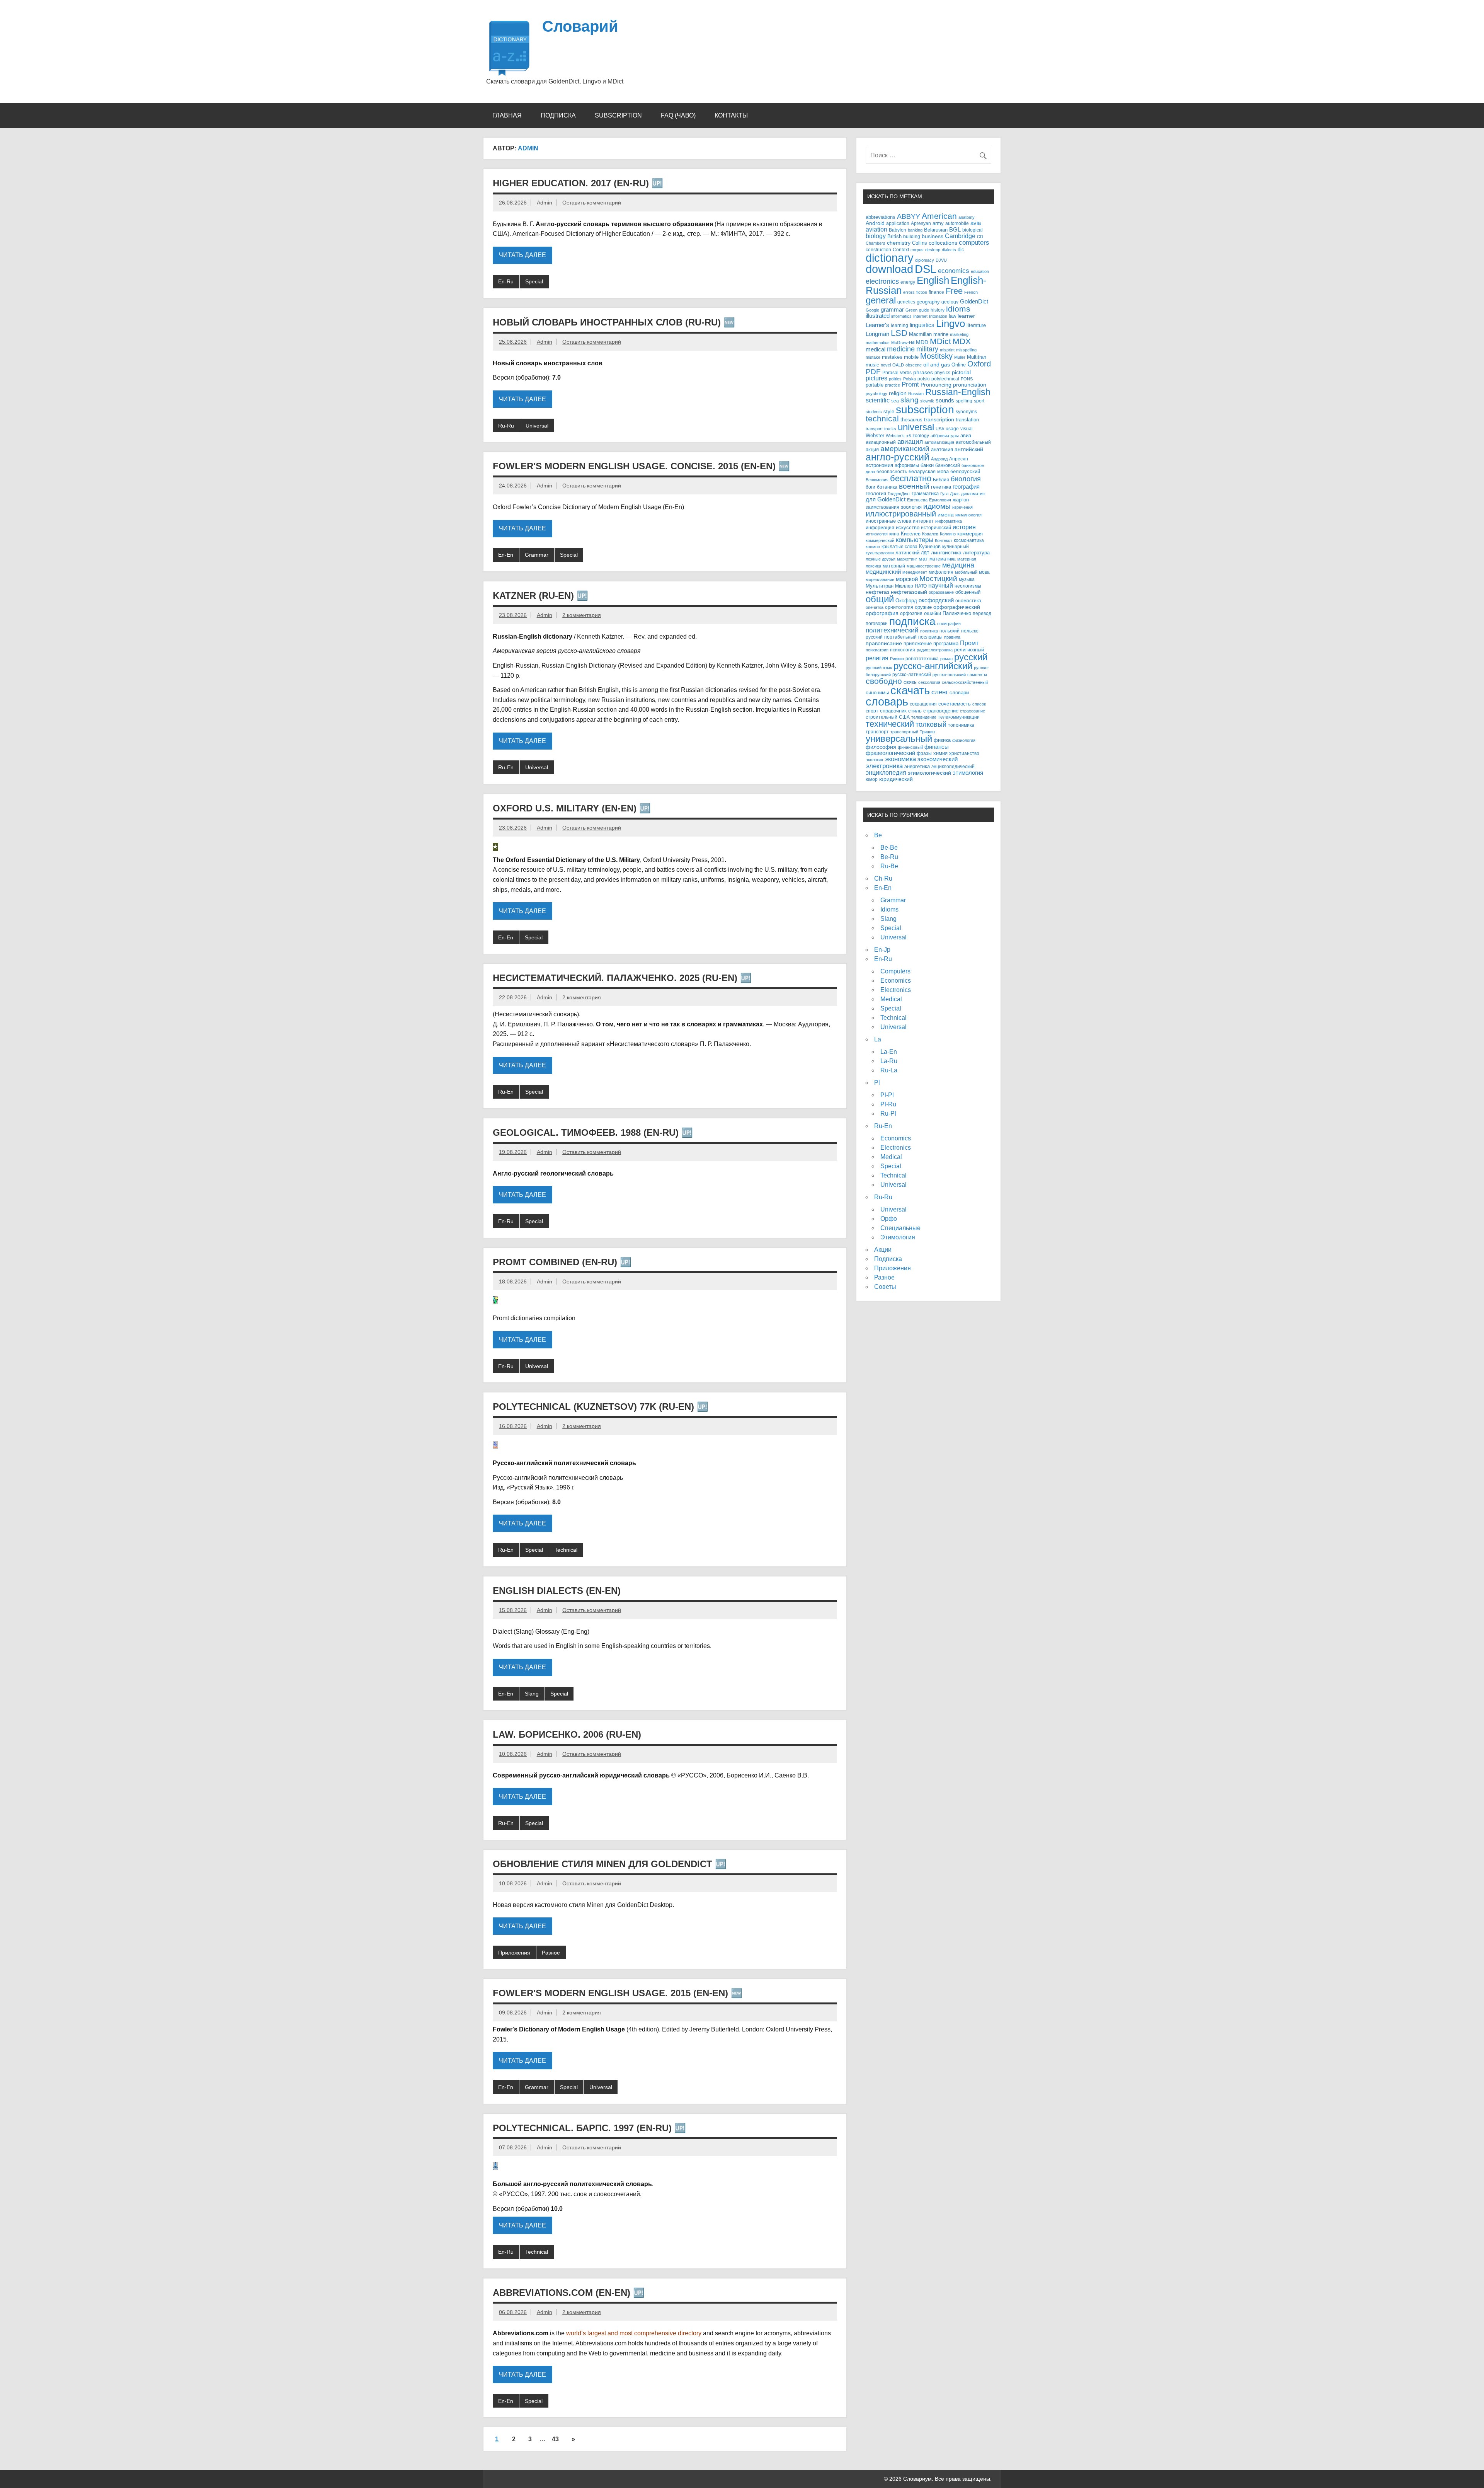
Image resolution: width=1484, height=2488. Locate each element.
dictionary (890, 258)
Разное (551, 1953)
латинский (907, 553)
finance (936, 292)
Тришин (927, 732)
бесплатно (911, 478)
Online (959, 365)
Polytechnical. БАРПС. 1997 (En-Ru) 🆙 (589, 2128)
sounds (945, 400)
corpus (917, 250)
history (938, 310)
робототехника (922, 659)
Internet (920, 316)
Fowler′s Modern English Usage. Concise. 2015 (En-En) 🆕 (641, 466)
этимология (968, 773)
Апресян (959, 459)
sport (979, 401)
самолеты (977, 675)
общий (880, 599)
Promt (910, 384)
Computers (895, 971)
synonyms (966, 412)
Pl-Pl (887, 1095)
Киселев (911, 534)
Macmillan (920, 334)
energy (908, 282)
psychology (876, 394)
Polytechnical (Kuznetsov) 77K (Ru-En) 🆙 (601, 1407)
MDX (962, 341)
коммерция (970, 534)
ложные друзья (881, 559)
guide (924, 310)
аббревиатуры (945, 436)
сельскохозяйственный (965, 682)
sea (895, 401)
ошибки (933, 613)
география (966, 487)
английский (969, 449)
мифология (941, 572)
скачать (910, 690)
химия (940, 753)
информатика (949, 521)
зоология (911, 507)
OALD (898, 365)
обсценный (968, 592)
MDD (922, 342)
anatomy (967, 217)
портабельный (900, 637)
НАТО (921, 586)
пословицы (930, 637)
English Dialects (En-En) (557, 1591)
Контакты (731, 115)
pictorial (961, 372)
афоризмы (907, 465)
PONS (967, 379)
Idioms (889, 909)
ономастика (968, 601)
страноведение (941, 711)
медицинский (883, 572)
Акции (883, 1250)
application (898, 223)
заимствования (882, 507)
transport (874, 429)
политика (929, 631)
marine (941, 334)
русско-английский (933, 666)
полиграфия (949, 624)
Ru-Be (889, 866)
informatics (901, 316)
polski (924, 379)
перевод (982, 613)
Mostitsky (936, 356)
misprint (947, 350)
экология (874, 760)
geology (950, 302)
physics (942, 372)
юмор (872, 779)
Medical (891, 999)
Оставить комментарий (592, 203)
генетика (941, 487)
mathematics (878, 343)
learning (899, 325)
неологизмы (968, 586)
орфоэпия (911, 613)
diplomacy (925, 260)
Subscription (618, 115)
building (912, 236)
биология (966, 479)
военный (914, 486)
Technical (566, 1550)
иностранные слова (888, 521)
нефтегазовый (909, 592)
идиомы (937, 506)
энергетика (917, 766)
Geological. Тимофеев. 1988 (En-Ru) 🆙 (593, 1132)
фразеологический (890, 753)
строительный (882, 717)
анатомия (942, 449)
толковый (931, 724)
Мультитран (880, 586)
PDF (873, 372)
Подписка (558, 115)
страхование (973, 711)
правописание (884, 643)
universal (916, 427)
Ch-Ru (883, 878)
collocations (943, 243)
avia (976, 223)
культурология (880, 553)
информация (880, 527)
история (964, 527)
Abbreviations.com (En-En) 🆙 (569, 2293)
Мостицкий (938, 578)
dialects (949, 250)
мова (984, 572)
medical (876, 349)
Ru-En (506, 767)
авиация (910, 441)
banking (915, 230)
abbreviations (881, 217)
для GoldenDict (886, 499)
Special (534, 281)
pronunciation (970, 385)
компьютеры (915, 540)
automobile (957, 223)
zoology (921, 435)
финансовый (910, 747)
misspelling (966, 350)
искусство (908, 528)
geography (928, 302)
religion (898, 393)
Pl (877, 1083)
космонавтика (969, 540)
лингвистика (946, 552)
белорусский (965, 471)
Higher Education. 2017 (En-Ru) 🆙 (578, 183)
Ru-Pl (888, 1114)
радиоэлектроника (935, 650)
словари (959, 693)
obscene (914, 365)
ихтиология (877, 534)
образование (941, 592)
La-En (889, 1052)
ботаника (887, 487)
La (878, 1039)
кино (894, 534)
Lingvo (950, 324)
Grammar (537, 555)
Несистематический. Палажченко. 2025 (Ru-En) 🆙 (622, 978)
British (894, 237)
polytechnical (945, 379)
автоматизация (939, 442)
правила (952, 637)
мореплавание (880, 579)
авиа (966, 435)
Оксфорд (906, 601)
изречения (962, 507)
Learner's (877, 325)
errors (909, 292)
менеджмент (915, 572)
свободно (884, 681)
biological (973, 230)
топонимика (961, 725)
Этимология (898, 1237)
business (933, 236)
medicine (901, 349)
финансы (937, 747)
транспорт (877, 732)
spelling (964, 401)
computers (974, 242)
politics (895, 379)
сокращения (923, 704)
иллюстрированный (901, 514)
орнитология (899, 607)
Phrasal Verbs (897, 372)
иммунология (968, 515)
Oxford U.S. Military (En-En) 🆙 (572, 808)
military (927, 349)
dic (961, 250)
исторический (936, 527)
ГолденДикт (899, 494)
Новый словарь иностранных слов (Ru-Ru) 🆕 (614, 322)
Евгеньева (917, 500)
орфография (882, 613)
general (881, 300)
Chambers (876, 243)
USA (940, 429)
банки (927, 465)
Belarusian (936, 230)
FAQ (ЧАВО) (678, 115)
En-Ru (506, 281)
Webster (875, 436)
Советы (885, 1287)
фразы (924, 753)
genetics (906, 302)
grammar (892, 310)
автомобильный (973, 442)
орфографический (957, 607)
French (971, 292)
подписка (912, 621)
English (933, 280)
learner (966, 316)
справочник (893, 711)
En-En (506, 555)
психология (903, 650)
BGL (955, 229)
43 (555, 2439)
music (872, 365)
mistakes (892, 357)
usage (952, 429)
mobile (911, 357)
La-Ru (889, 1061)
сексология (929, 682)
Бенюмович (877, 480)
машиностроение (924, 566)
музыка (967, 579)
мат (923, 559)
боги (870, 487)
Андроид (939, 459)
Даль (955, 494)
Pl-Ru (888, 1104)
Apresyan (921, 223)
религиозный (969, 650)
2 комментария (582, 615)
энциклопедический (953, 766)
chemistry (899, 243)
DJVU (941, 260)
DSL (926, 269)
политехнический (892, 630)
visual (967, 429)
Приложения (514, 1953)
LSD (899, 333)
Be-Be (889, 848)
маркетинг (907, 559)
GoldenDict (974, 302)
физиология (964, 740)
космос (873, 547)
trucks (890, 429)
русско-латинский (912, 674)
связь (910, 682)
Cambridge (960, 236)
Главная (507, 115)
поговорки (877, 623)
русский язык (879, 668)
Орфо (889, 1219)
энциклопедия (886, 772)
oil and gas (937, 365)
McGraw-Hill (903, 343)
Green (911, 310)
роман (946, 659)
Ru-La (889, 1070)
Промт (969, 643)
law (952, 316)
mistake (873, 357)
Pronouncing (936, 385)
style (889, 412)
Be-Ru (889, 857)
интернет (923, 521)
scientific (878, 400)
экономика (900, 759)
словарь (887, 702)
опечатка (875, 607)
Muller (960, 357)
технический (890, 724)
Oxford (979, 364)
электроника (884, 766)
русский (971, 657)
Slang (532, 1694)
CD (980, 237)
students (874, 412)
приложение (918, 643)
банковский (948, 465)
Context (901, 250)
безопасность (892, 471)
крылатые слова (899, 546)
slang (910, 400)
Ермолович (940, 500)
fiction (922, 292)
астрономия (879, 465)
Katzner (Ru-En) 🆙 (540, 596)
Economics (896, 981)
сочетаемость (955, 704)
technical (882, 419)
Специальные (900, 1228)
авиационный (881, 442)
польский (950, 631)
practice (893, 385)
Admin (545, 203)
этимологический (929, 773)
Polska (910, 379)
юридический (896, 779)
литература (976, 553)
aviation (876, 229)
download (889, 269)
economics (954, 271)
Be (878, 835)
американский (905, 449)
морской (907, 579)
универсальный (899, 739)
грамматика (925, 493)
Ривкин (897, 659)
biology (876, 236)
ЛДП (925, 553)
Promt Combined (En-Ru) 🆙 (562, 1262)
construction (878, 250)
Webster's (895, 436)
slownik (927, 401)
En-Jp (882, 950)
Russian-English (958, 392)
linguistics (922, 325)
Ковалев (930, 534)
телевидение (924, 717)
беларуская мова (929, 472)
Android (875, 223)
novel (886, 365)
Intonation (938, 316)
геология (876, 494)
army (938, 223)
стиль (915, 711)
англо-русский (898, 457)
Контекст (944, 540)
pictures (876, 378)
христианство (964, 753)
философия (881, 747)
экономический (938, 759)
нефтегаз (877, 592)
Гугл (944, 494)
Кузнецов (930, 547)
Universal (537, 426)
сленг (940, 692)
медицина (958, 565)
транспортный (904, 732)
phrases (923, 372)
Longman (877, 334)
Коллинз (948, 534)
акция (872, 449)
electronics (882, 281)
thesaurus (911, 420)
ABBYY (909, 216)
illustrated (878, 316)
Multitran (977, 357)
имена (946, 515)
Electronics (896, 990)
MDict (940, 341)
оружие (923, 607)
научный (941, 585)
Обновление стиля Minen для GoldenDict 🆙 (610, 1864)
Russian (916, 394)
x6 (909, 436)
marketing (959, 334)
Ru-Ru (506, 426)
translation (967, 420)
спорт (872, 711)
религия (877, 658)
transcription (939, 419)
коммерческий (880, 540)
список (979, 704)
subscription (925, 409)
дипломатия (973, 494)
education (980, 271)
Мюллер (904, 586)
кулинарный (956, 546)
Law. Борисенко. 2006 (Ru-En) (567, 1734)
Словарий (580, 26)
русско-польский (949, 675)
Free (954, 291)
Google (872, 310)
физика (942, 740)
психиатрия (877, 650)
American (939, 216)
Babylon (898, 230)
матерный (894, 566)
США (904, 717)
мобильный (966, 572)
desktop (933, 250)
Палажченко (957, 613)
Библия (941, 480)
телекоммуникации (959, 717)
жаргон (961, 500)
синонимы (877, 693)
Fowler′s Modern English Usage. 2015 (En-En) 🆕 (618, 1993)
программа (946, 644)
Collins (920, 243)
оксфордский (936, 600)
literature (976, 325)
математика (943, 559)
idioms (958, 309)
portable (875, 385)
